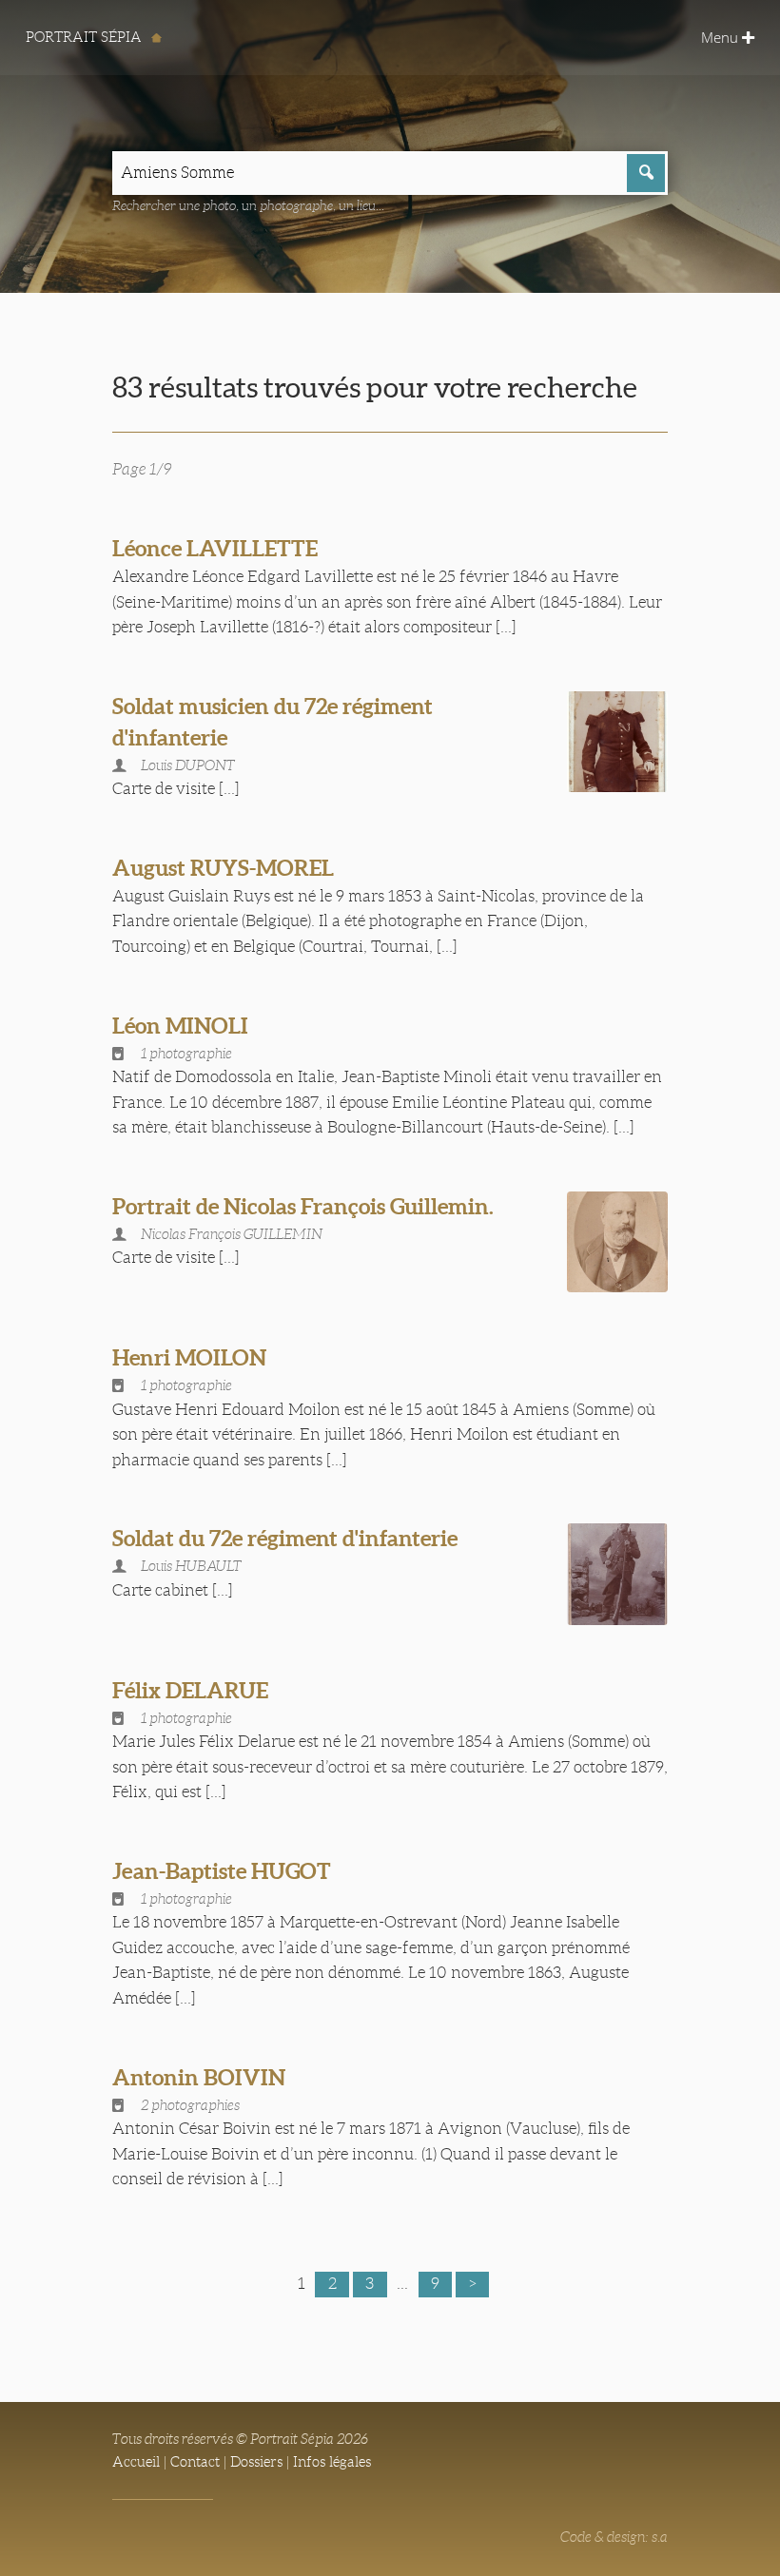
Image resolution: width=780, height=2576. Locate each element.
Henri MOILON (189, 1357)
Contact (195, 2462)
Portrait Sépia (86, 37)
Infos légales (332, 2462)
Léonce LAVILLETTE (215, 548)
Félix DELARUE (190, 1690)
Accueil (136, 2462)
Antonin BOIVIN (199, 2077)
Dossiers (256, 2462)
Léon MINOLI (180, 1026)
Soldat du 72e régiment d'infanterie (285, 1538)
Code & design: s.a (614, 2537)
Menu (721, 37)
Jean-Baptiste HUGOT (222, 1871)
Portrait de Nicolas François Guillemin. (303, 1206)
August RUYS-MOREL (223, 868)
